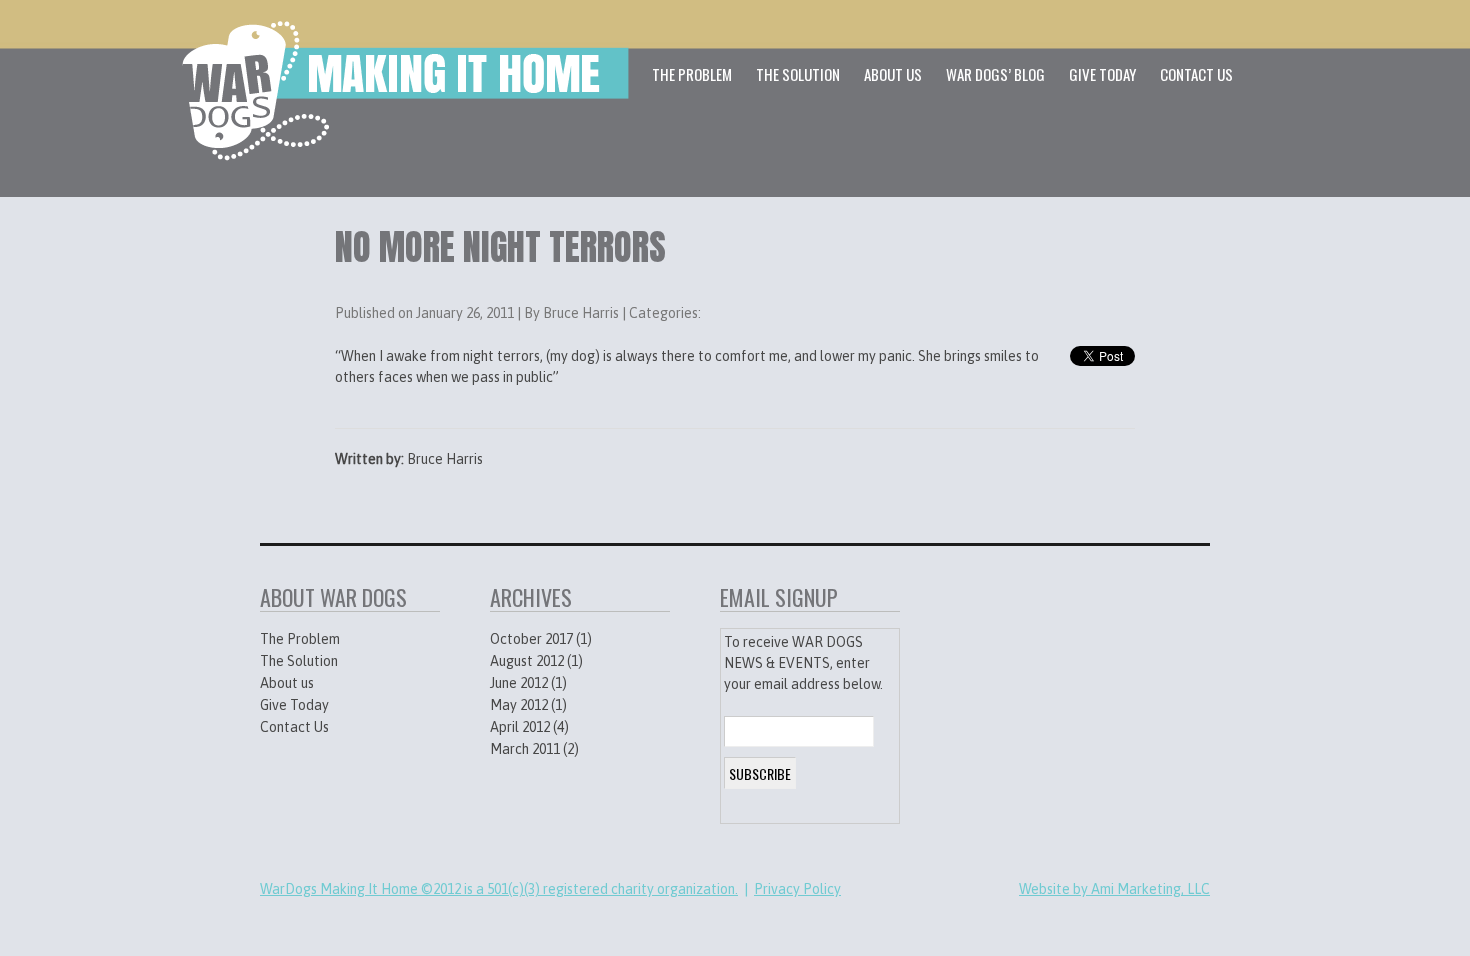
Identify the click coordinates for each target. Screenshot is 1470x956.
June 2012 (519, 683)
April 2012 (520, 727)
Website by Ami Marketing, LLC (1114, 889)
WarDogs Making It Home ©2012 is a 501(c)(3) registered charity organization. (499, 889)
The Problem (692, 74)
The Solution (798, 74)
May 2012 (519, 705)
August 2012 (527, 661)
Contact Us (1196, 74)
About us (287, 683)
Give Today (1102, 74)
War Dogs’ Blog (995, 74)
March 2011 (525, 749)
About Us (893, 74)
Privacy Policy (797, 889)
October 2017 (531, 639)
